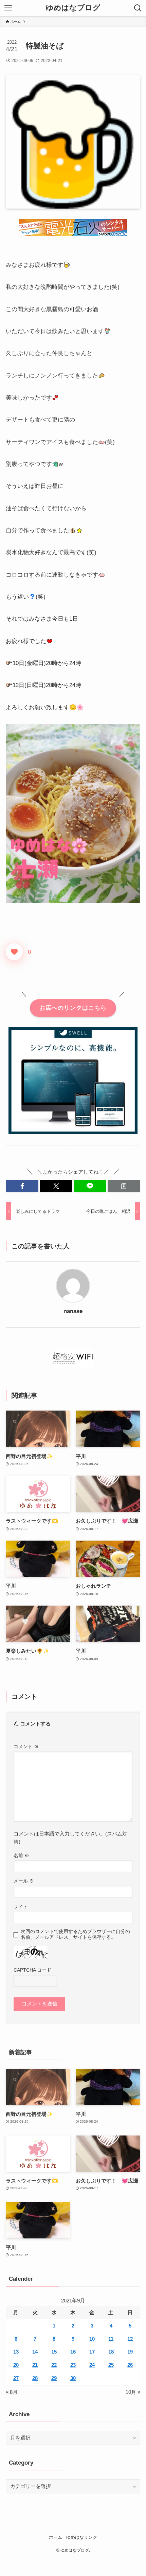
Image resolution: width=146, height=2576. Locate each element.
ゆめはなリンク (82, 2537)
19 (130, 2352)
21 (35, 2365)
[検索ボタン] (138, 8)
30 (73, 2378)
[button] (22, 1186)
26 (130, 2365)
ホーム (56, 2537)
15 (54, 2352)
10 (92, 2339)
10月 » (133, 2392)
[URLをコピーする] (124, 1186)
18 (111, 2352)
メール (24, 1881)
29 (54, 2378)
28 (35, 2378)
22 (54, 2365)
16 (73, 2352)
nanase (73, 1311)
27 (16, 2378)
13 (16, 2352)
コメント (26, 1746)
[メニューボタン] (8, 8)
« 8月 (12, 2392)
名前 (21, 1855)
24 (92, 2365)
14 (35, 2352)
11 (111, 2339)
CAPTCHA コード (32, 1970)
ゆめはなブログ (73, 8)
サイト (21, 1907)
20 (16, 2365)
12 (130, 2339)
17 (92, 2352)
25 (111, 2365)
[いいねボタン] (14, 952)
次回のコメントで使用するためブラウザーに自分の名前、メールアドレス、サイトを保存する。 (75, 1934)
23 (73, 2365)
